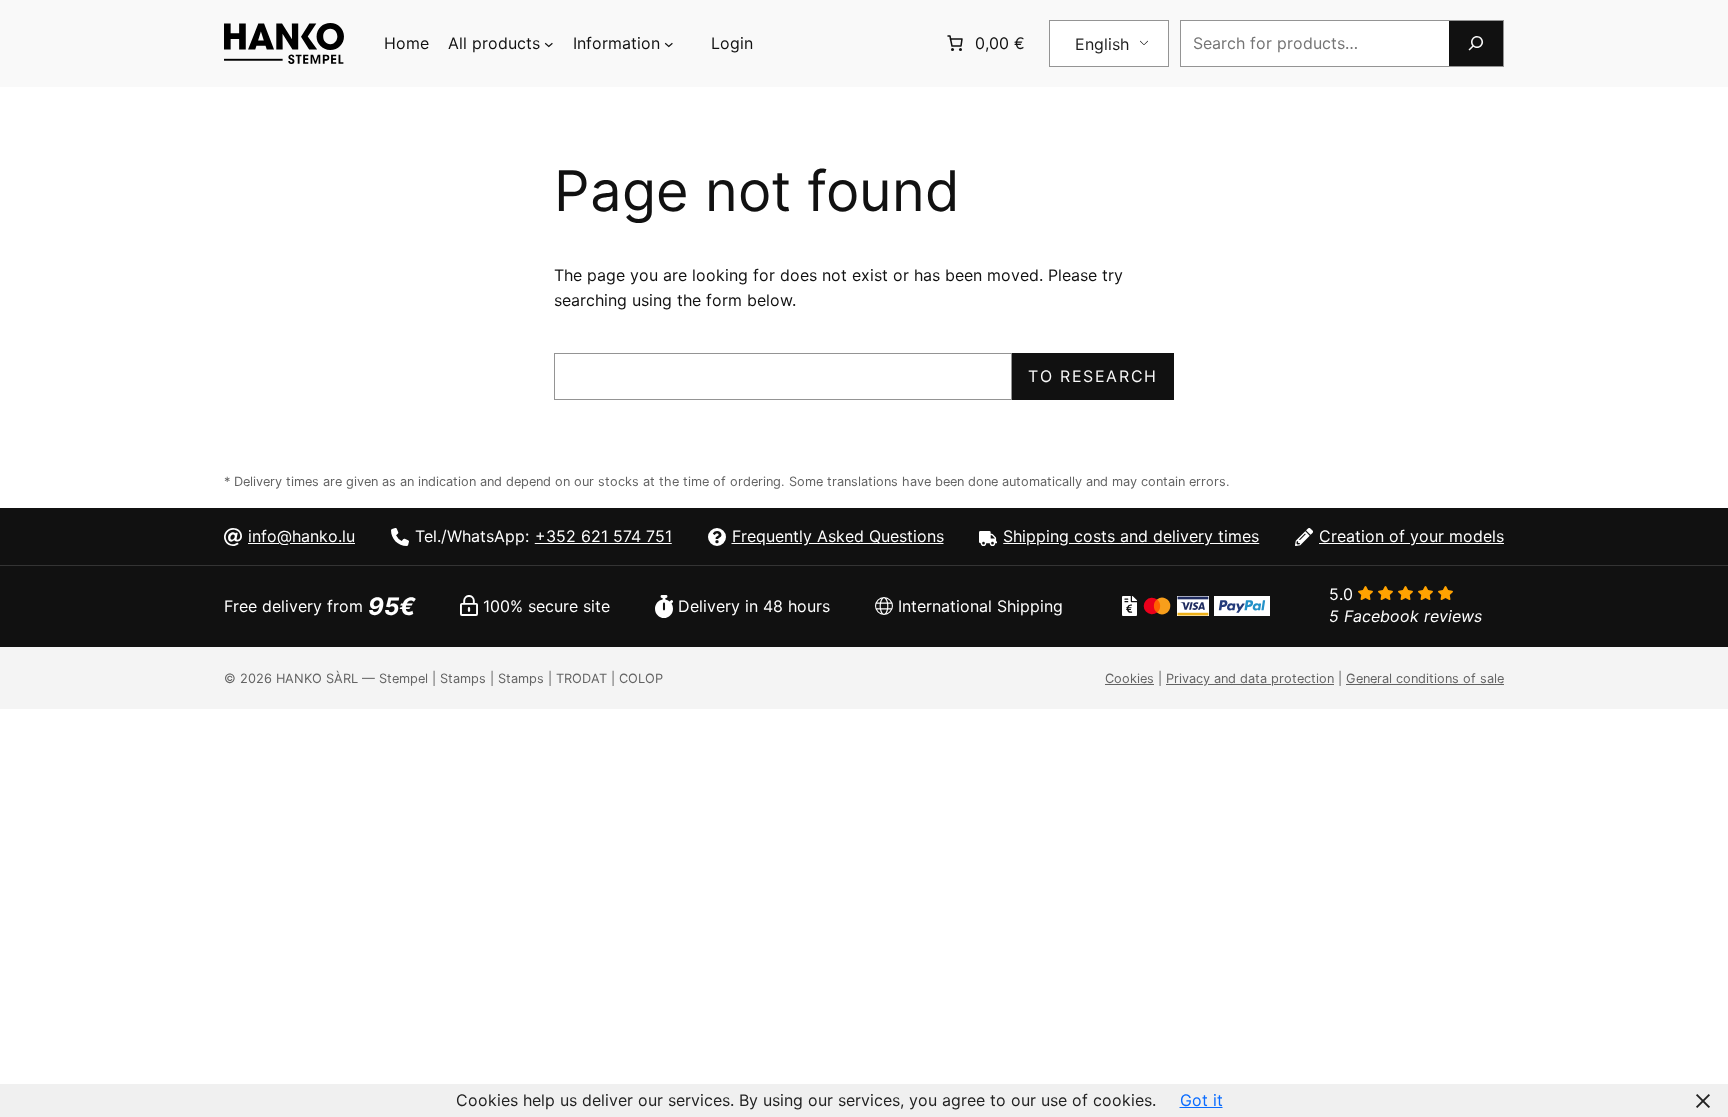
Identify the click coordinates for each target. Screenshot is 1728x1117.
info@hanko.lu (301, 536)
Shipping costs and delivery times (1131, 536)
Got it (1201, 1100)
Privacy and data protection (1250, 678)
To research (1093, 376)
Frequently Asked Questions (838, 536)
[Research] (1476, 43)
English (1102, 44)
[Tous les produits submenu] (549, 44)
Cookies (1129, 678)
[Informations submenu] (669, 44)
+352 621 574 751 (603, 536)
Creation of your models (1411, 536)
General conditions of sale (1425, 678)
